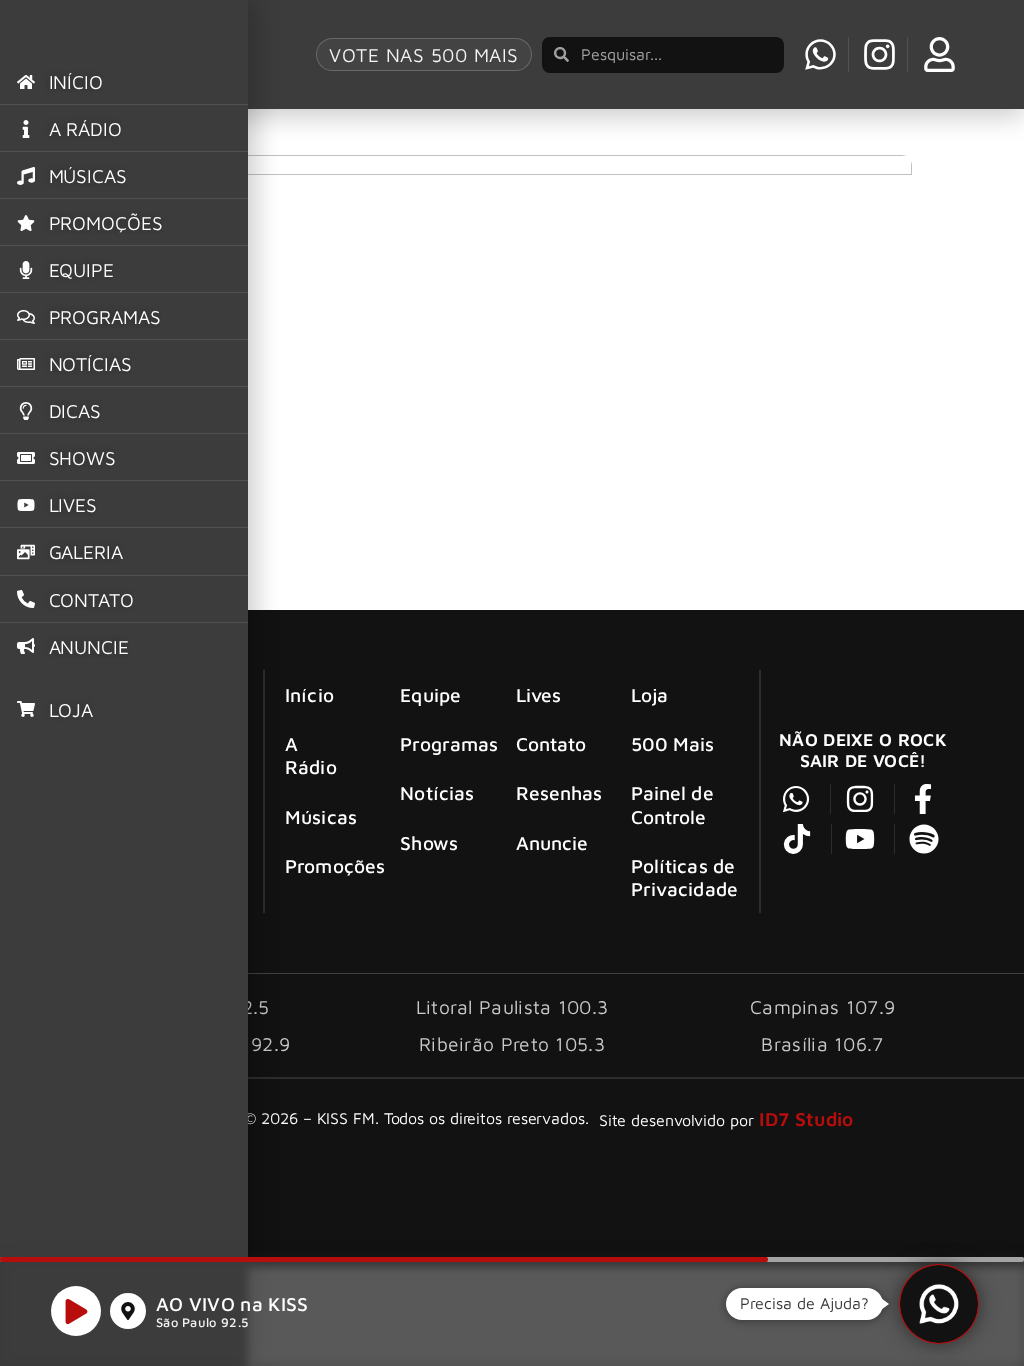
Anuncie (552, 842)
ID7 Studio (806, 1118)
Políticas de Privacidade (684, 877)
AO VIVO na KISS (232, 1303)
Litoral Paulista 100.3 (512, 1006)
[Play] (76, 1311)
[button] (939, 1304)
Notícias (437, 792)
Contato (551, 743)
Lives (539, 694)
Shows (429, 842)
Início (309, 694)
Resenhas (555, 792)
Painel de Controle (672, 804)
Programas (439, 743)
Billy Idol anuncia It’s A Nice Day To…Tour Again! (332, 120)
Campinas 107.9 (822, 1006)
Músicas (321, 816)
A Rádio (311, 755)
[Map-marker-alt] (128, 1311)
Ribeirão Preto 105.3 (512, 1043)
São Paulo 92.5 (202, 1322)
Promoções (324, 865)
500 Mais (673, 743)
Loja (649, 694)
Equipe (430, 694)
